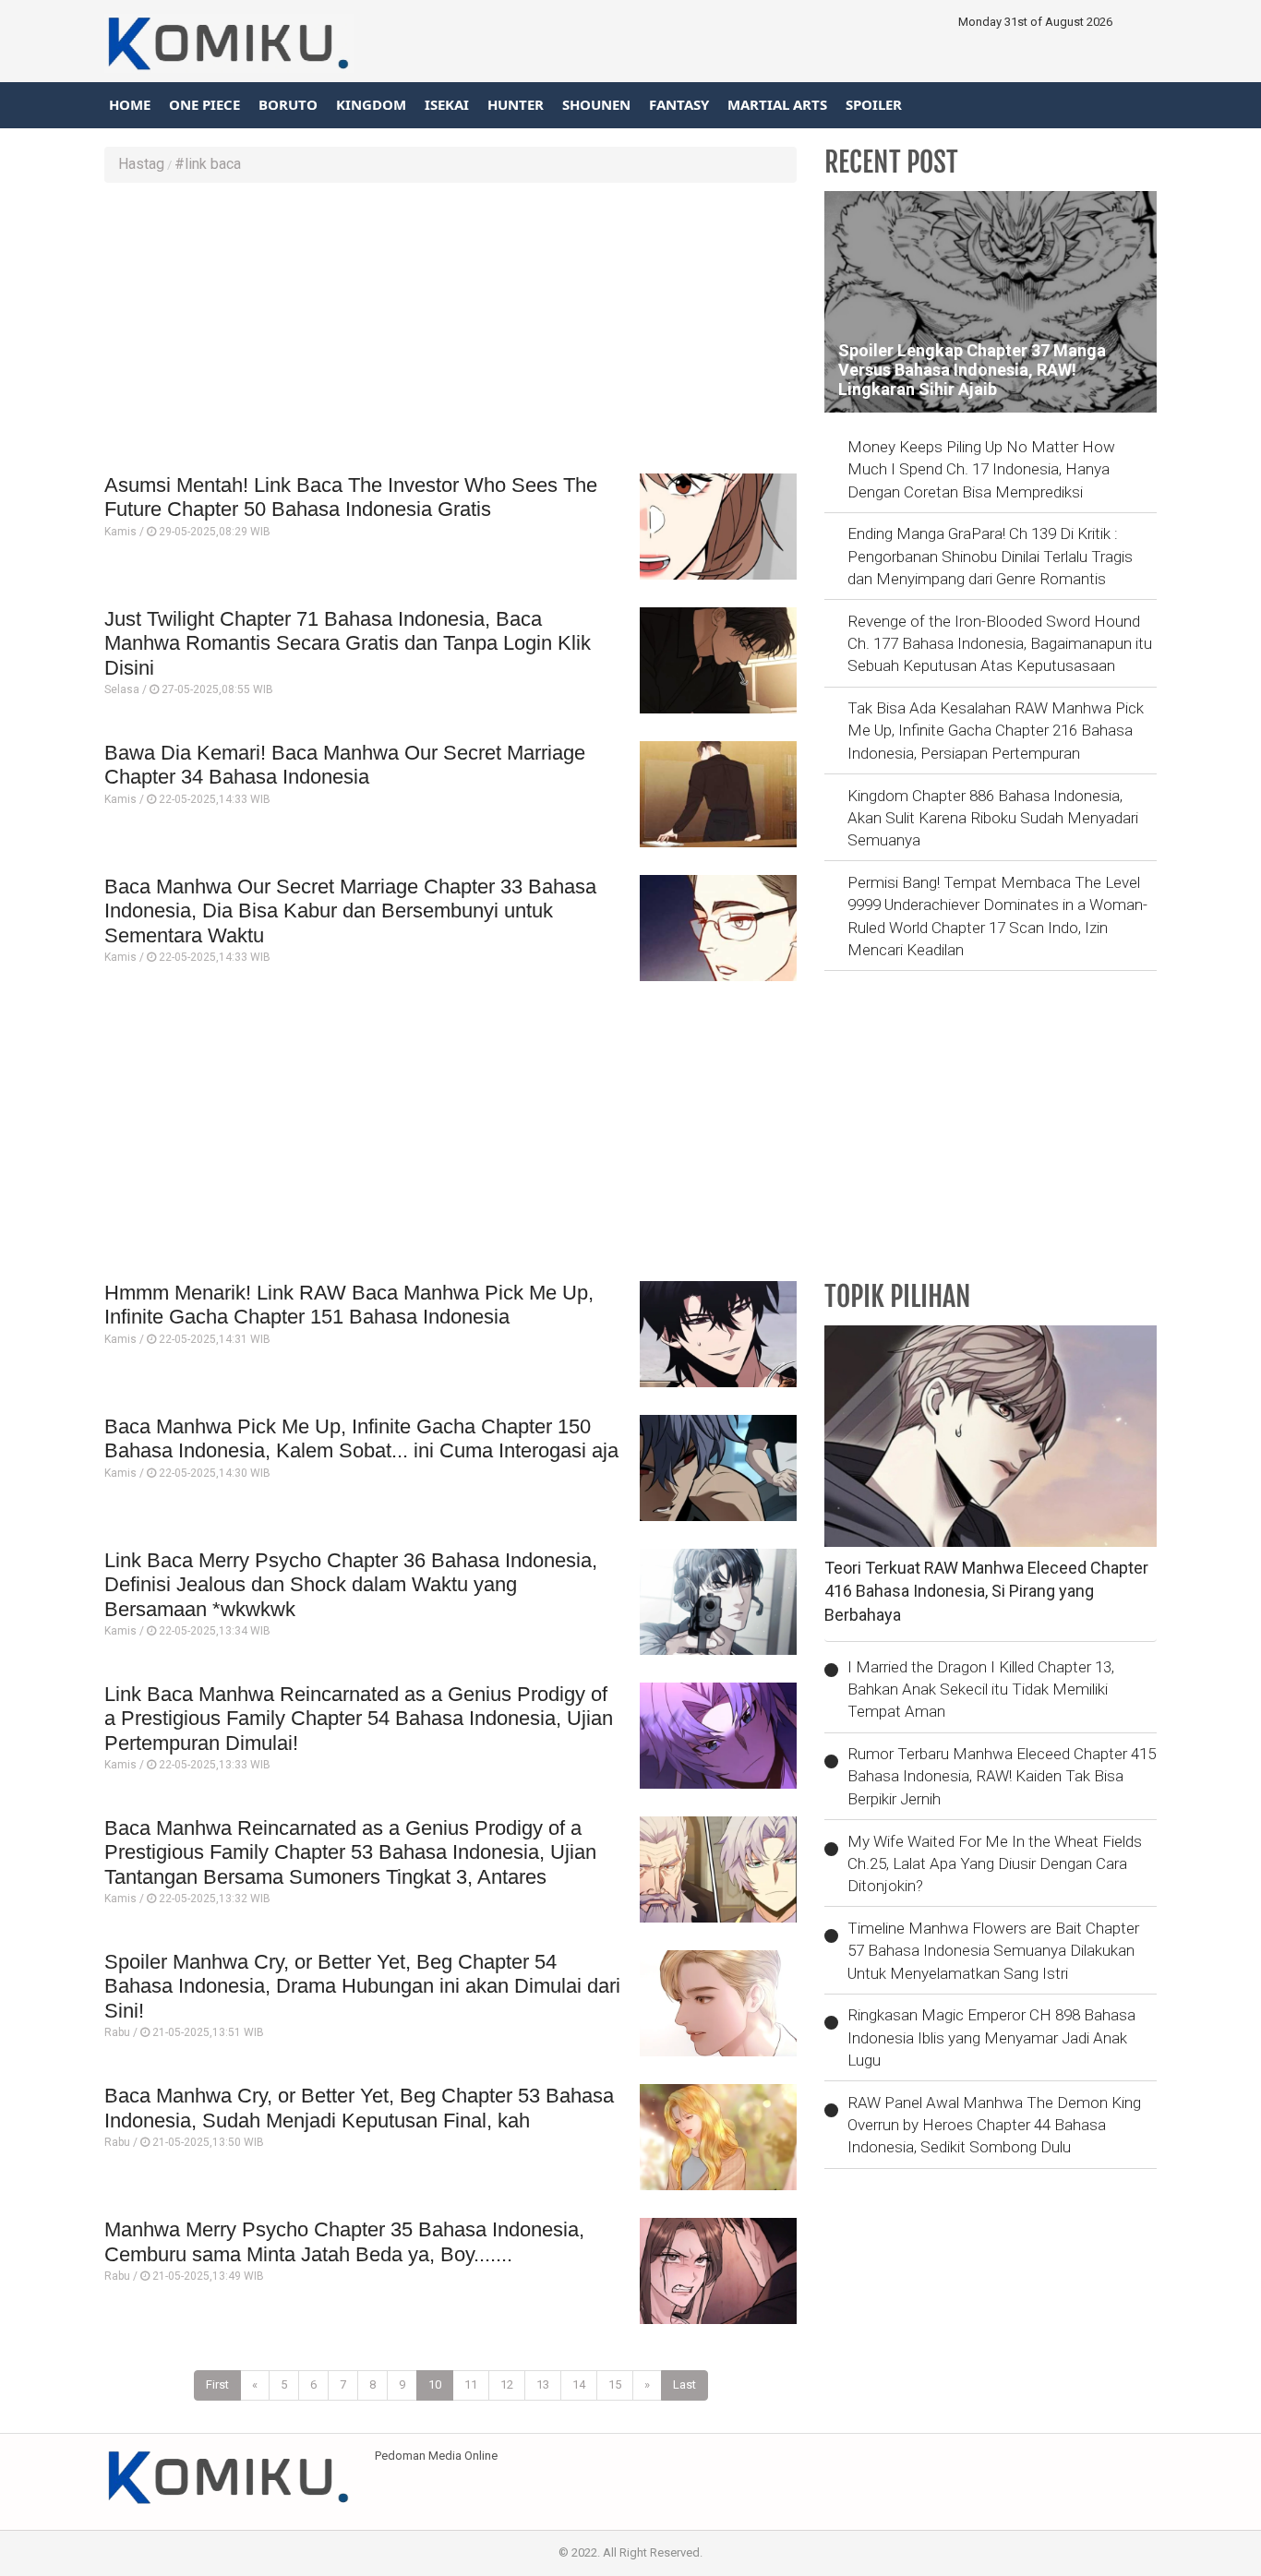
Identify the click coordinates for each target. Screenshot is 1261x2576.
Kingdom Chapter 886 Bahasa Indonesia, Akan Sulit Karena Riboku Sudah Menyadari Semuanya (993, 818)
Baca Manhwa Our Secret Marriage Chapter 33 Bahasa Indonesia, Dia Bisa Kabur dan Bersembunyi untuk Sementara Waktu (350, 911)
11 (471, 2384)
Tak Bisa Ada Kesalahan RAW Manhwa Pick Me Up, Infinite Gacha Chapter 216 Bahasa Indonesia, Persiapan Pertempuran (996, 731)
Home (130, 104)
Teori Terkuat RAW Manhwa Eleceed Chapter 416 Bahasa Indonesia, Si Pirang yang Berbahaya (986, 1591)
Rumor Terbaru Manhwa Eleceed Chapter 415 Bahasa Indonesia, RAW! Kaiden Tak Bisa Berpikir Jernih (1002, 1776)
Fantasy (679, 104)
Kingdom (371, 104)
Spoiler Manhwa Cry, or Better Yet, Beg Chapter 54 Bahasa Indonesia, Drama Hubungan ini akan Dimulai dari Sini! (362, 1986)
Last (685, 2384)
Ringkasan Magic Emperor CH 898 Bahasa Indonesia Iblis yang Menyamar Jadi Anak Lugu (991, 2037)
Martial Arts (777, 104)
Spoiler (874, 104)
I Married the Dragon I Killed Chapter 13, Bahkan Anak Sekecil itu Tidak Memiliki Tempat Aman (981, 1689)
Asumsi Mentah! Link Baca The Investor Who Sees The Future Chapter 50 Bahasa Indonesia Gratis (351, 497)
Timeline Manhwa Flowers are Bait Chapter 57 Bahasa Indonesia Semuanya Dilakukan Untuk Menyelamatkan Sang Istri (993, 1951)
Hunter (516, 104)
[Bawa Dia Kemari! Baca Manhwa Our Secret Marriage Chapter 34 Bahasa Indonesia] (718, 794)
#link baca (208, 164)
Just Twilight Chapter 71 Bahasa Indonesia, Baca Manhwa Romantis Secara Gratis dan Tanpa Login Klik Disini (348, 643)
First (217, 2384)
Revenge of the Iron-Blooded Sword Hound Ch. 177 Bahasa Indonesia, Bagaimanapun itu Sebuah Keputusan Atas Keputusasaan (1000, 644)
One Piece (204, 104)
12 (507, 2384)
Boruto (288, 104)
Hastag (141, 164)
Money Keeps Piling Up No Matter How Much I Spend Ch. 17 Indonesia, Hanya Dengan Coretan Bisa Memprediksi (981, 469)
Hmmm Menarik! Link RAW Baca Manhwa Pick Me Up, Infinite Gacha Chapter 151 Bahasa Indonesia (349, 1305)
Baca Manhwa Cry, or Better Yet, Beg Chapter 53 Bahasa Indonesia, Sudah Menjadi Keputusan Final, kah (359, 2108)
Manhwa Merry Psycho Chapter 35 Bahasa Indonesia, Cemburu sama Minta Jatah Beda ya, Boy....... (344, 2241)
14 (579, 2384)
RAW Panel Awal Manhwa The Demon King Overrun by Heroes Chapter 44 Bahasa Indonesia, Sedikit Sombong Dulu (994, 2125)
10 (435, 2384)
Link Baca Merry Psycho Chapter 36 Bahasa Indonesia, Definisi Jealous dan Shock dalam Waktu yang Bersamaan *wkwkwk (351, 1585)
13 (543, 2384)
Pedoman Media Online (436, 2456)
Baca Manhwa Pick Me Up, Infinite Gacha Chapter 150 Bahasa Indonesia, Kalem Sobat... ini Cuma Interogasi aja (361, 1438)
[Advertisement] (450, 330)
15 (615, 2384)
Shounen (596, 104)
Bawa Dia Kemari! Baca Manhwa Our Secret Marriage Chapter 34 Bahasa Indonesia (345, 765)
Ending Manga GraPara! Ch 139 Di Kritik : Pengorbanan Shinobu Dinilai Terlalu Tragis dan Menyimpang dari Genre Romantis (990, 556)
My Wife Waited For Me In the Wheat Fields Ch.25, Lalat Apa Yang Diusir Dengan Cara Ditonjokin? (995, 1864)
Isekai (447, 104)
